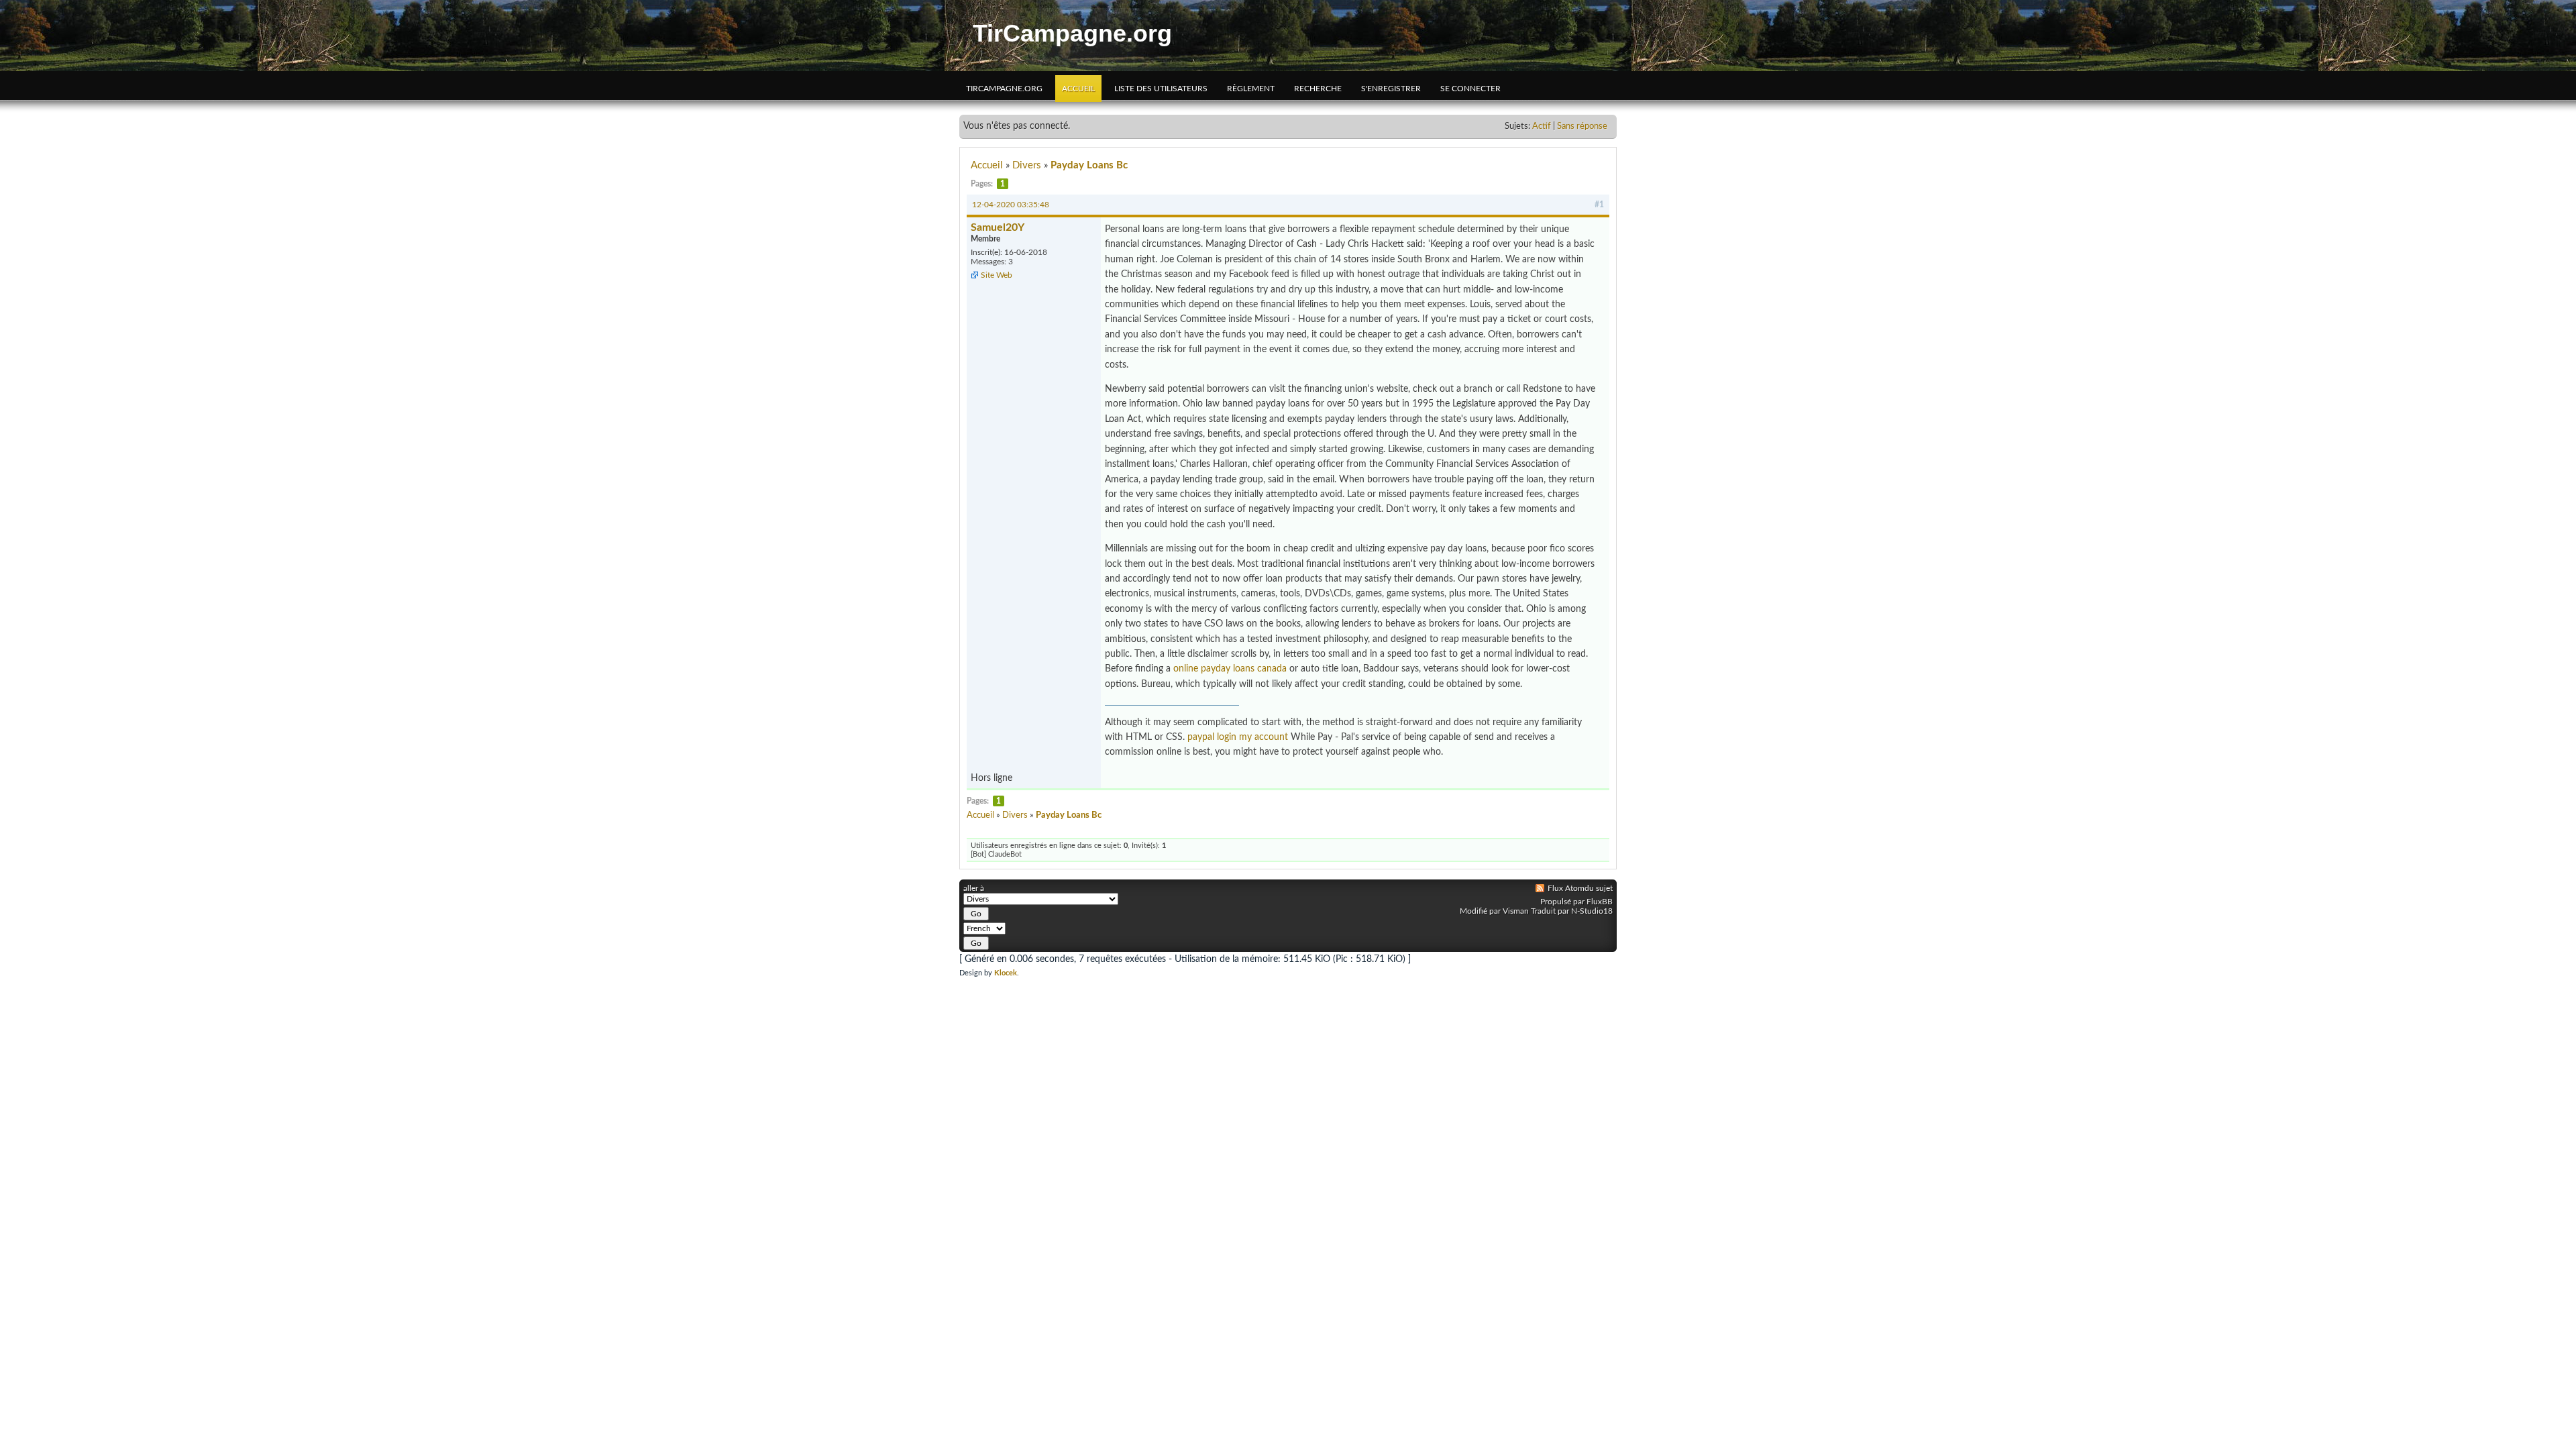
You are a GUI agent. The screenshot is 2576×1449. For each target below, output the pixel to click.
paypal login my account (1238, 737)
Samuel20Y (998, 227)
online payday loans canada (1230, 669)
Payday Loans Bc (1089, 165)
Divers (1027, 165)
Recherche (1318, 89)
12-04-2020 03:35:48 (1011, 205)
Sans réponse (1582, 126)
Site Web (997, 275)
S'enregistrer (1391, 89)
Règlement (1251, 89)
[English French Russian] (1041, 928)
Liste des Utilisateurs (1161, 89)
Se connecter (1470, 89)
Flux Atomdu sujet (1580, 888)
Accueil (1078, 89)
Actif (1542, 126)
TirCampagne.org (1072, 33)
